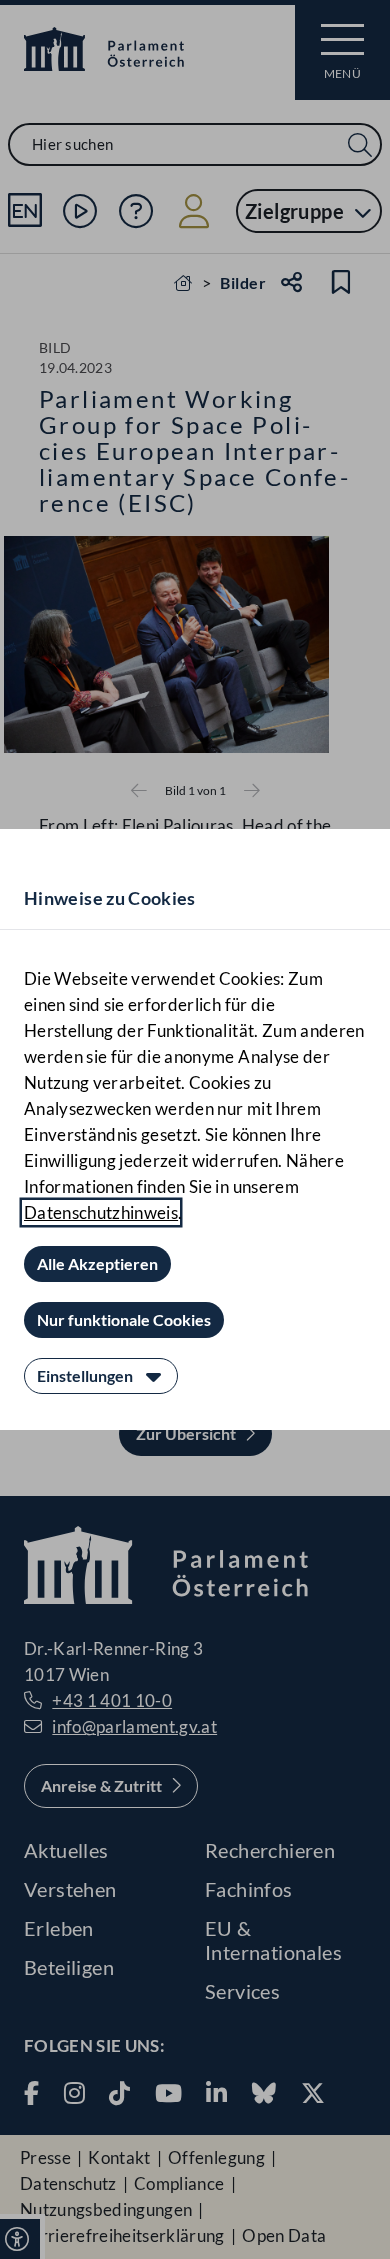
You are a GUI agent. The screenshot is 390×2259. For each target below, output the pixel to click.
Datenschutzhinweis (101, 1212)
